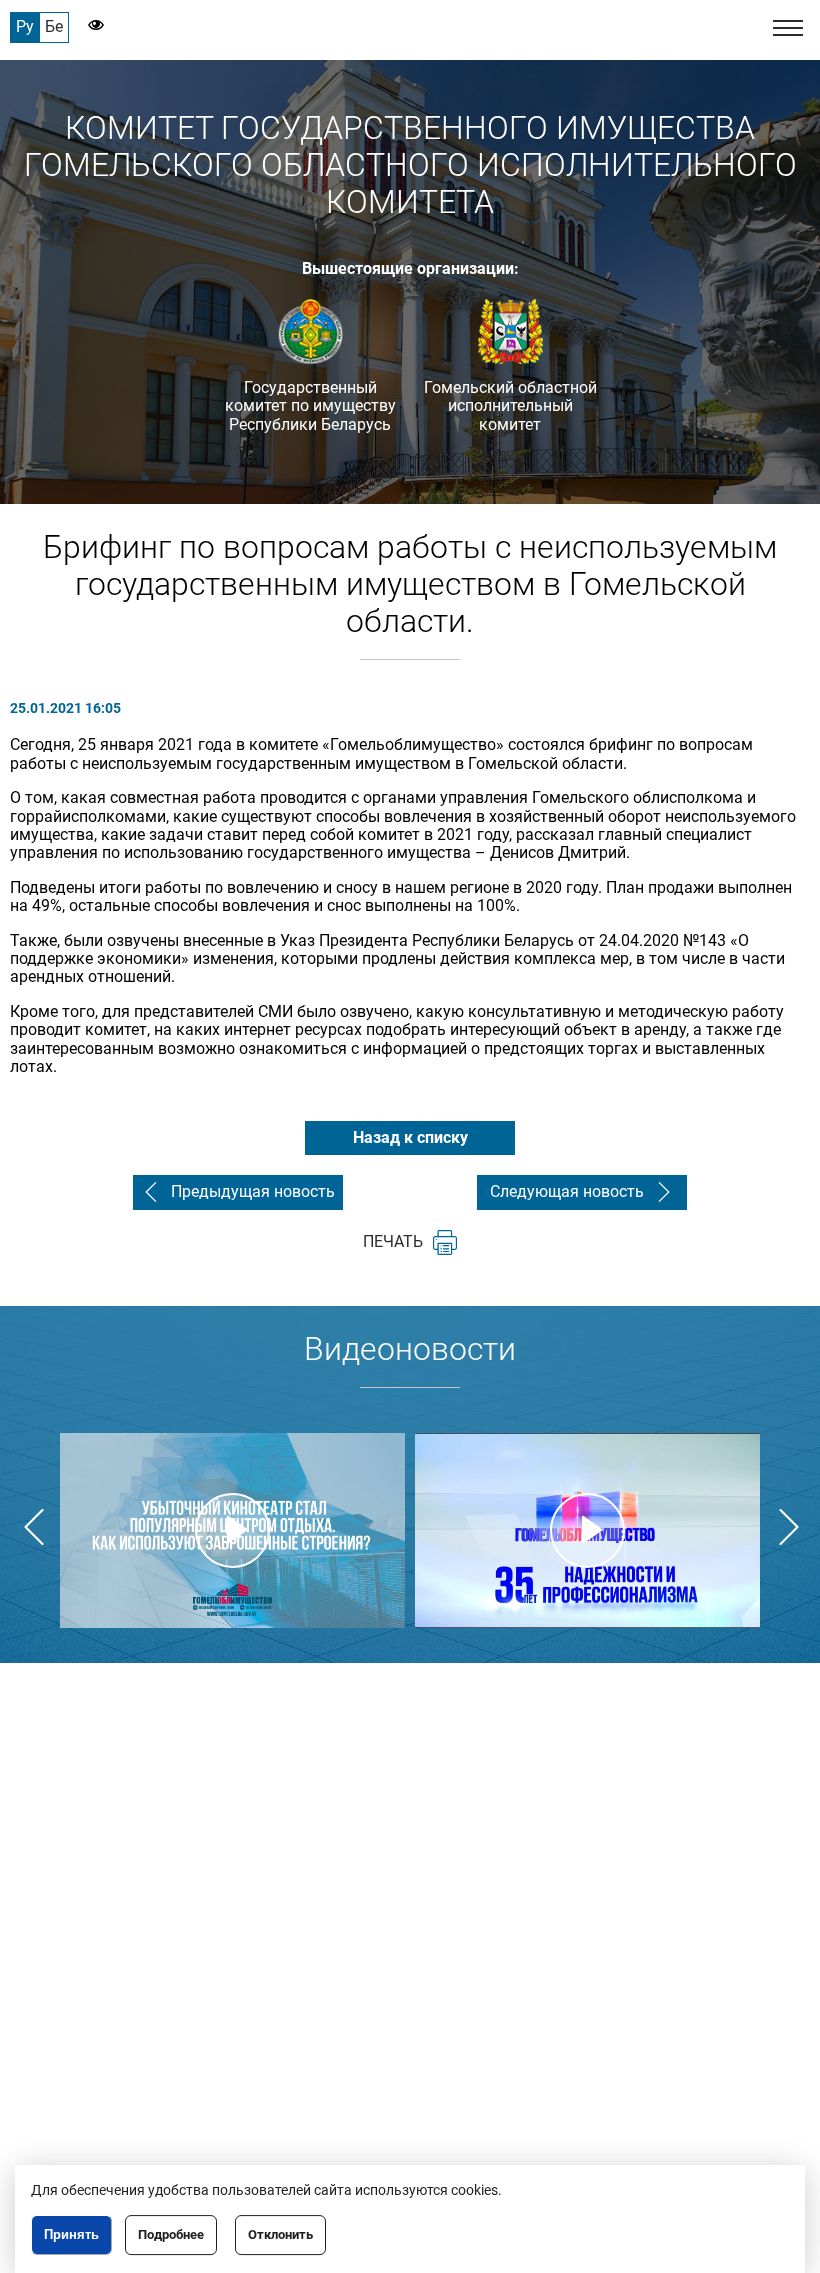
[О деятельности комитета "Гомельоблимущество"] (232, 1530)
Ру (25, 26)
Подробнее (171, 2234)
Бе (54, 26)
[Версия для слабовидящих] (86, 27)
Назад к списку (410, 1137)
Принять (71, 2234)
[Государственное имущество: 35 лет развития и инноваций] (587, 1530)
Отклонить (280, 2234)
